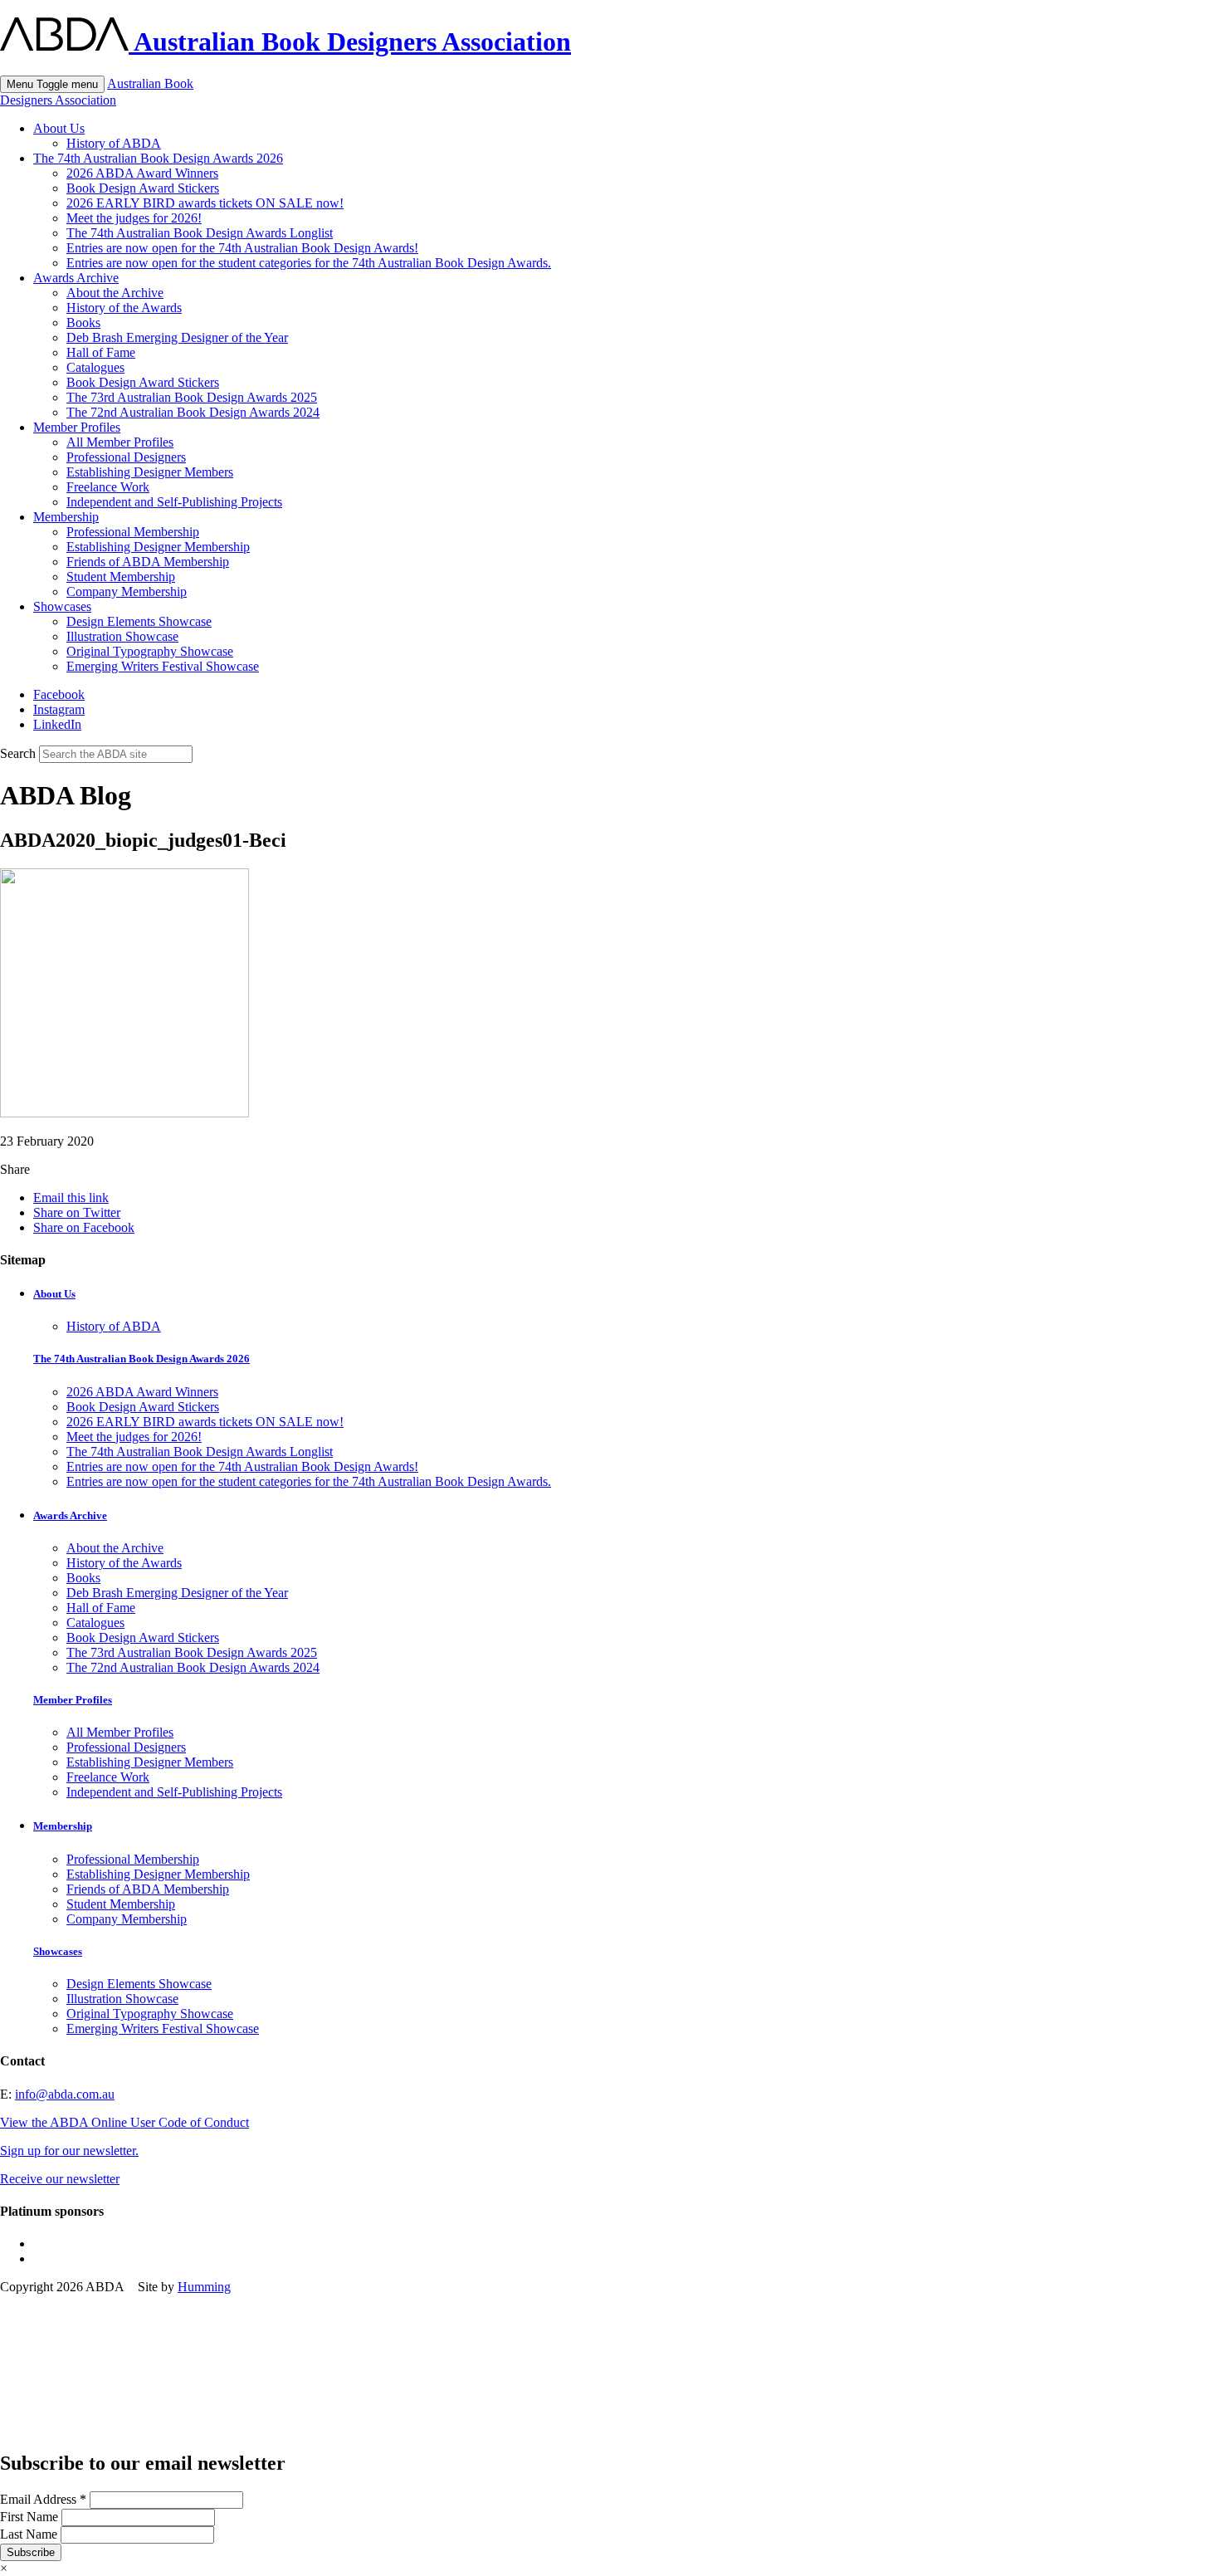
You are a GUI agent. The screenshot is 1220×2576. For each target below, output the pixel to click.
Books (83, 323)
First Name (31, 2517)
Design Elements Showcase (139, 621)
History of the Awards (124, 308)
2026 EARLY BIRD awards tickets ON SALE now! (205, 203)
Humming (204, 2287)
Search (18, 753)
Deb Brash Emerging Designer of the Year (177, 337)
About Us (59, 128)
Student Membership (121, 577)
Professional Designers (126, 457)
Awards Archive (76, 278)
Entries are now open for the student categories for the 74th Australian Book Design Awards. (309, 263)
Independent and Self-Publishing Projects (174, 502)
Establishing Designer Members (150, 472)
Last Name (30, 2534)
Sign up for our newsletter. (69, 2151)
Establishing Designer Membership (158, 547)
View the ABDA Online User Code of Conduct (124, 2122)
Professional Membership (133, 532)
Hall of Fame (101, 352)
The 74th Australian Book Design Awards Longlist (200, 233)
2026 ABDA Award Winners (142, 173)
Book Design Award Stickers (143, 188)
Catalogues (95, 367)
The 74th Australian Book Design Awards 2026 (158, 158)
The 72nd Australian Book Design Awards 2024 (193, 412)
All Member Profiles (120, 442)
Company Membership (127, 591)
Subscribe (31, 2552)
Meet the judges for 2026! (134, 218)
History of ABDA (114, 143)
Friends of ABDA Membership (148, 562)
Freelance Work (108, 487)
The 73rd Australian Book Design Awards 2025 (192, 397)
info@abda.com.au (65, 2094)
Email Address (43, 2499)
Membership (66, 517)
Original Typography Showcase (150, 651)
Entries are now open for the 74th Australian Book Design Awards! (242, 248)
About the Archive (115, 293)
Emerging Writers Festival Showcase (163, 666)
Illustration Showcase (122, 636)
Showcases (62, 606)
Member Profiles (77, 427)
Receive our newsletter (60, 2179)
